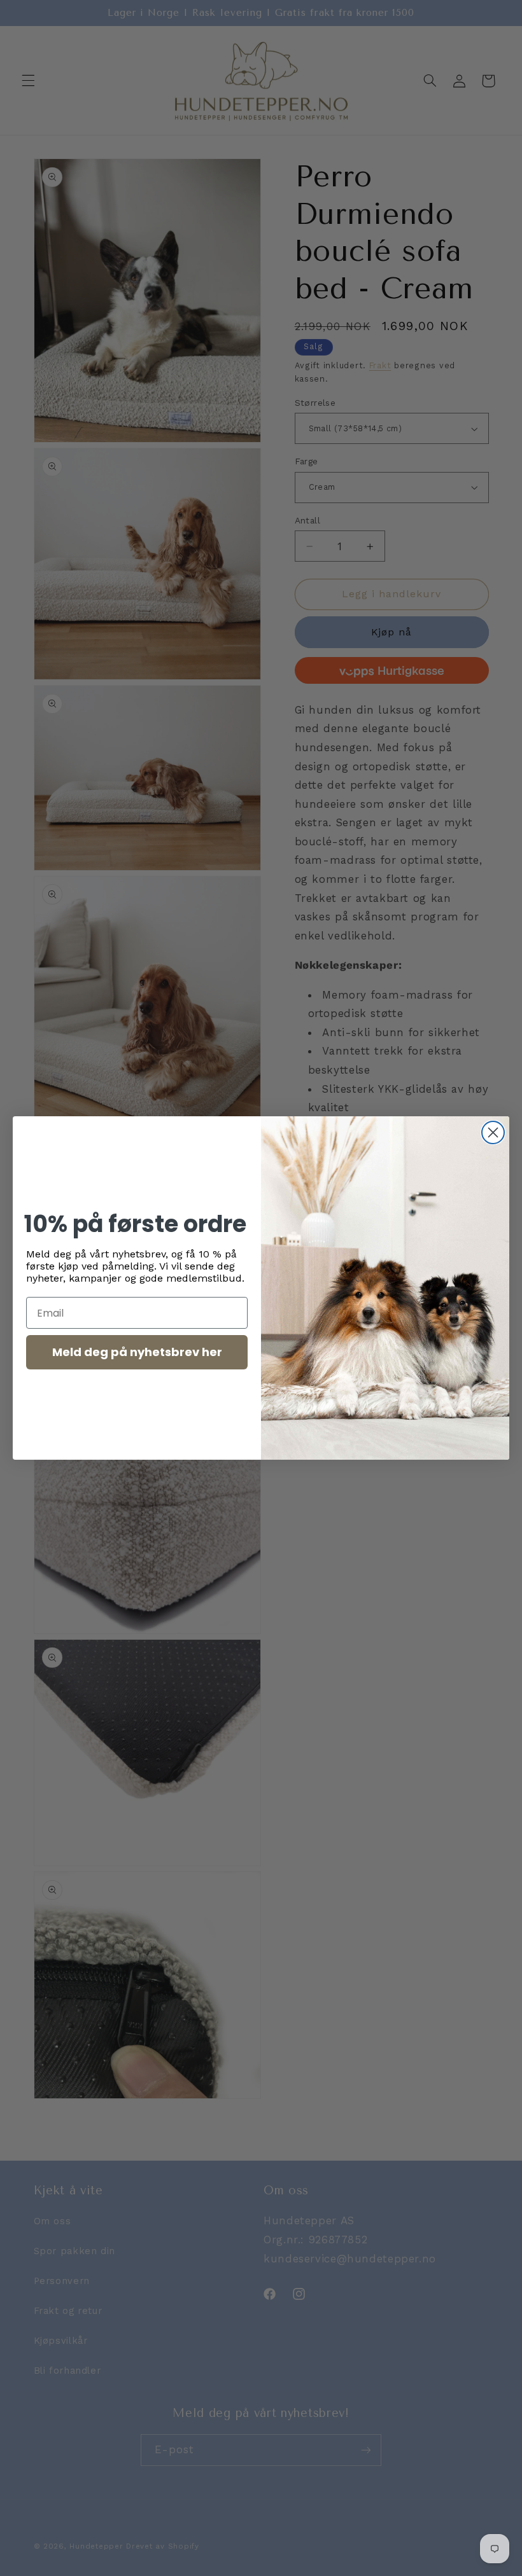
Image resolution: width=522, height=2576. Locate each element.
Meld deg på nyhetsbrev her (137, 1352)
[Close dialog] (493, 1132)
